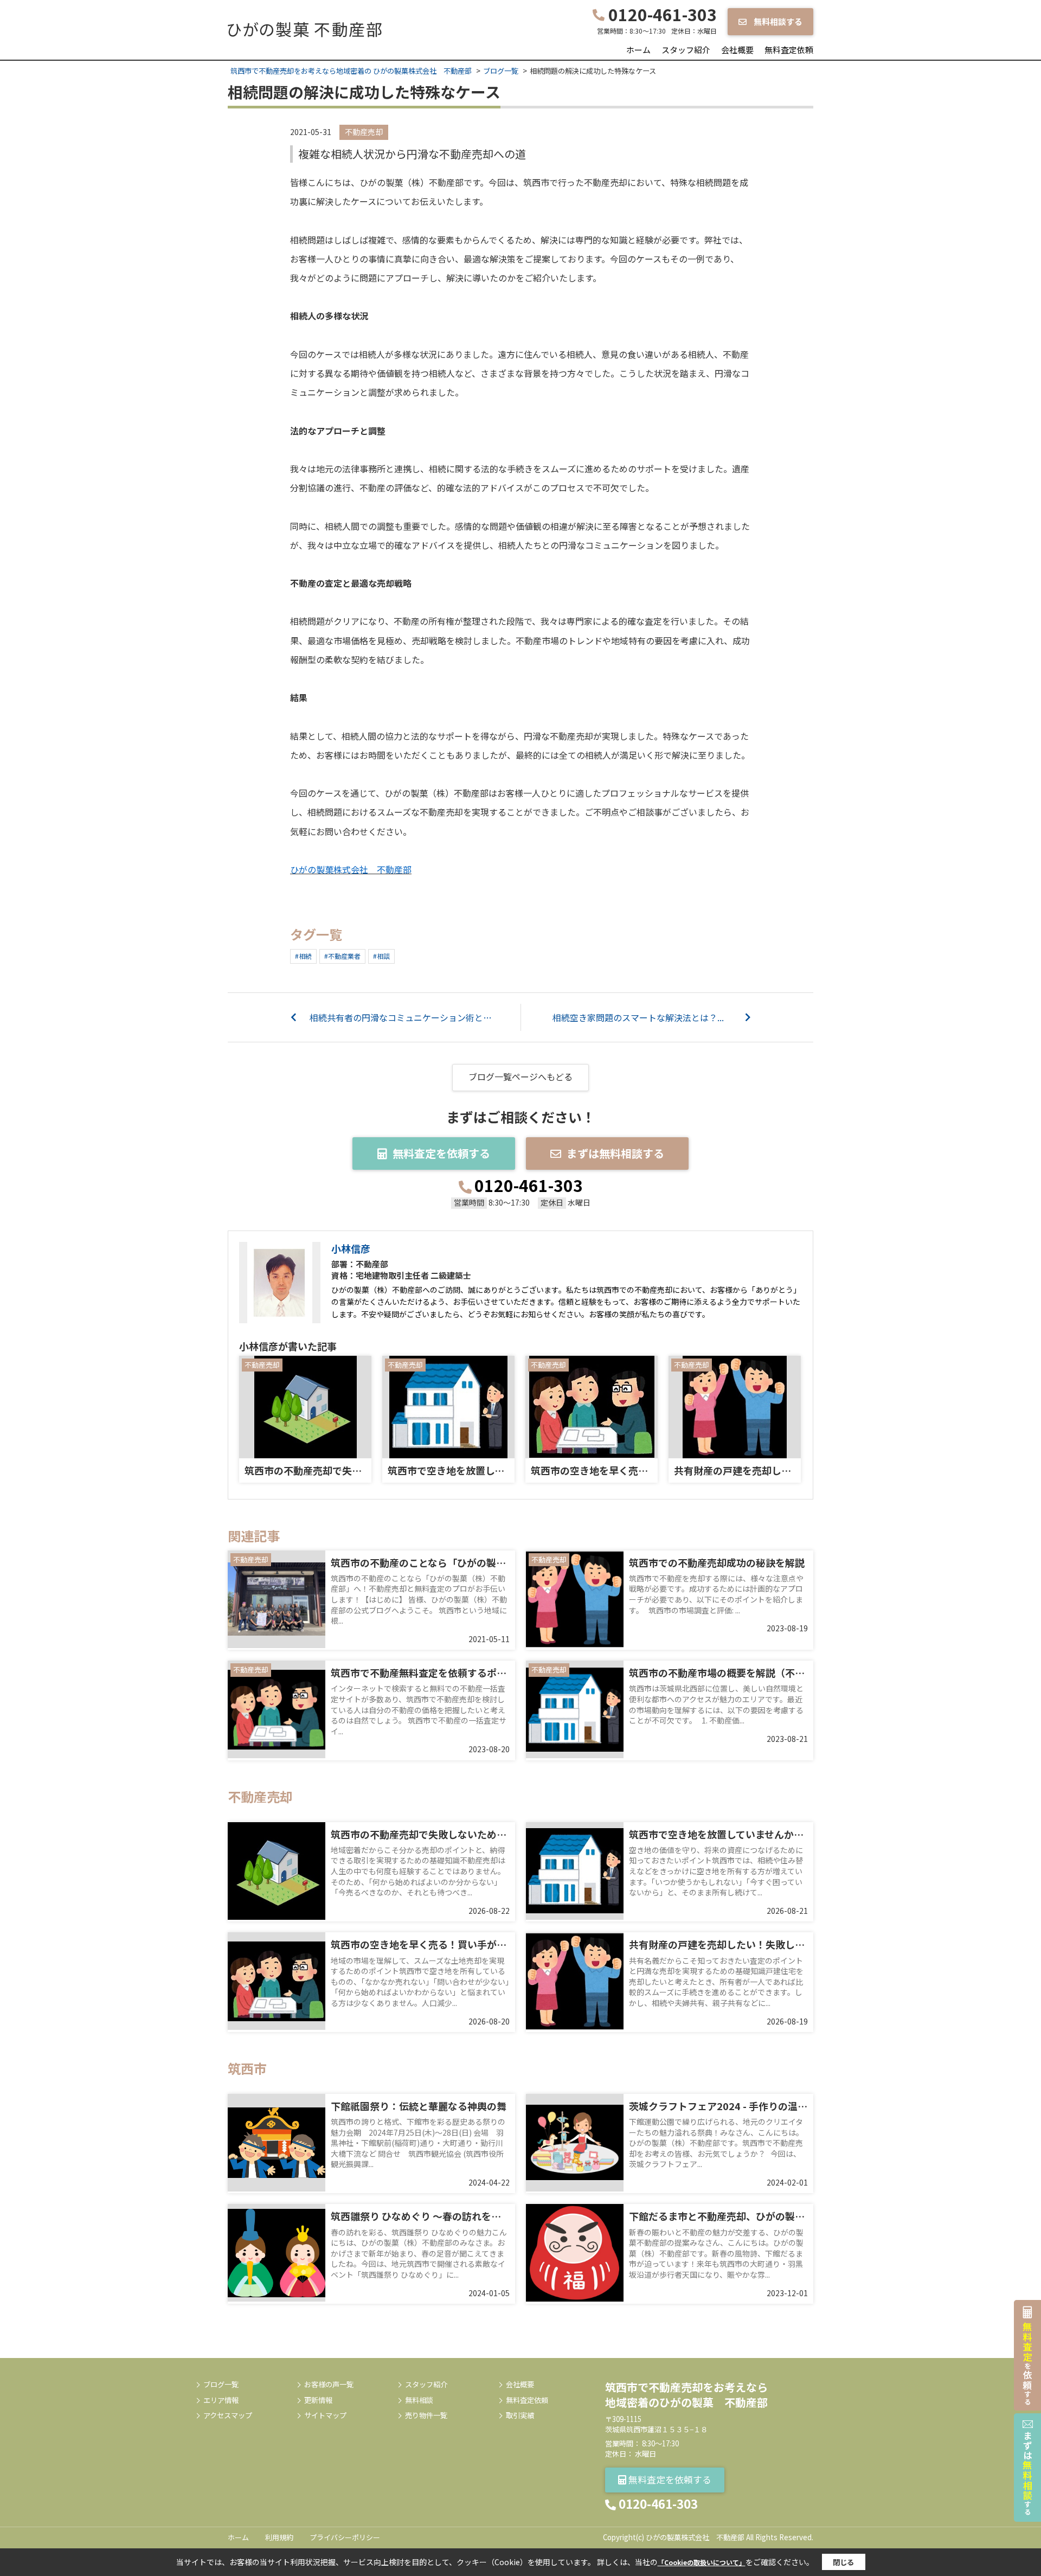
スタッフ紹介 (686, 50)
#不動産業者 (342, 956)
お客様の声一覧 (329, 2385)
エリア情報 (221, 2400)
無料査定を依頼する (441, 1153)
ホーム (638, 50)
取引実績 (520, 2415)
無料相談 (419, 2400)
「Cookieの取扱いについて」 (702, 2562)
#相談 (381, 956)
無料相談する (777, 21)
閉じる (843, 2562)
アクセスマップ (228, 2415)
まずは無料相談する (615, 1153)
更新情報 (318, 2400)
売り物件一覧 (426, 2415)
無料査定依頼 (789, 50)
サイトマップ (325, 2415)
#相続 (303, 956)
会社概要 (737, 50)
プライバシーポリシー (345, 2537)
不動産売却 (364, 132)
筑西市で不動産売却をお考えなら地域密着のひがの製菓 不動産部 (686, 2395)
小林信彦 (351, 1248)
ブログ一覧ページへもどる (520, 1076)
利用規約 (279, 2537)
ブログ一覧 (221, 2385)
